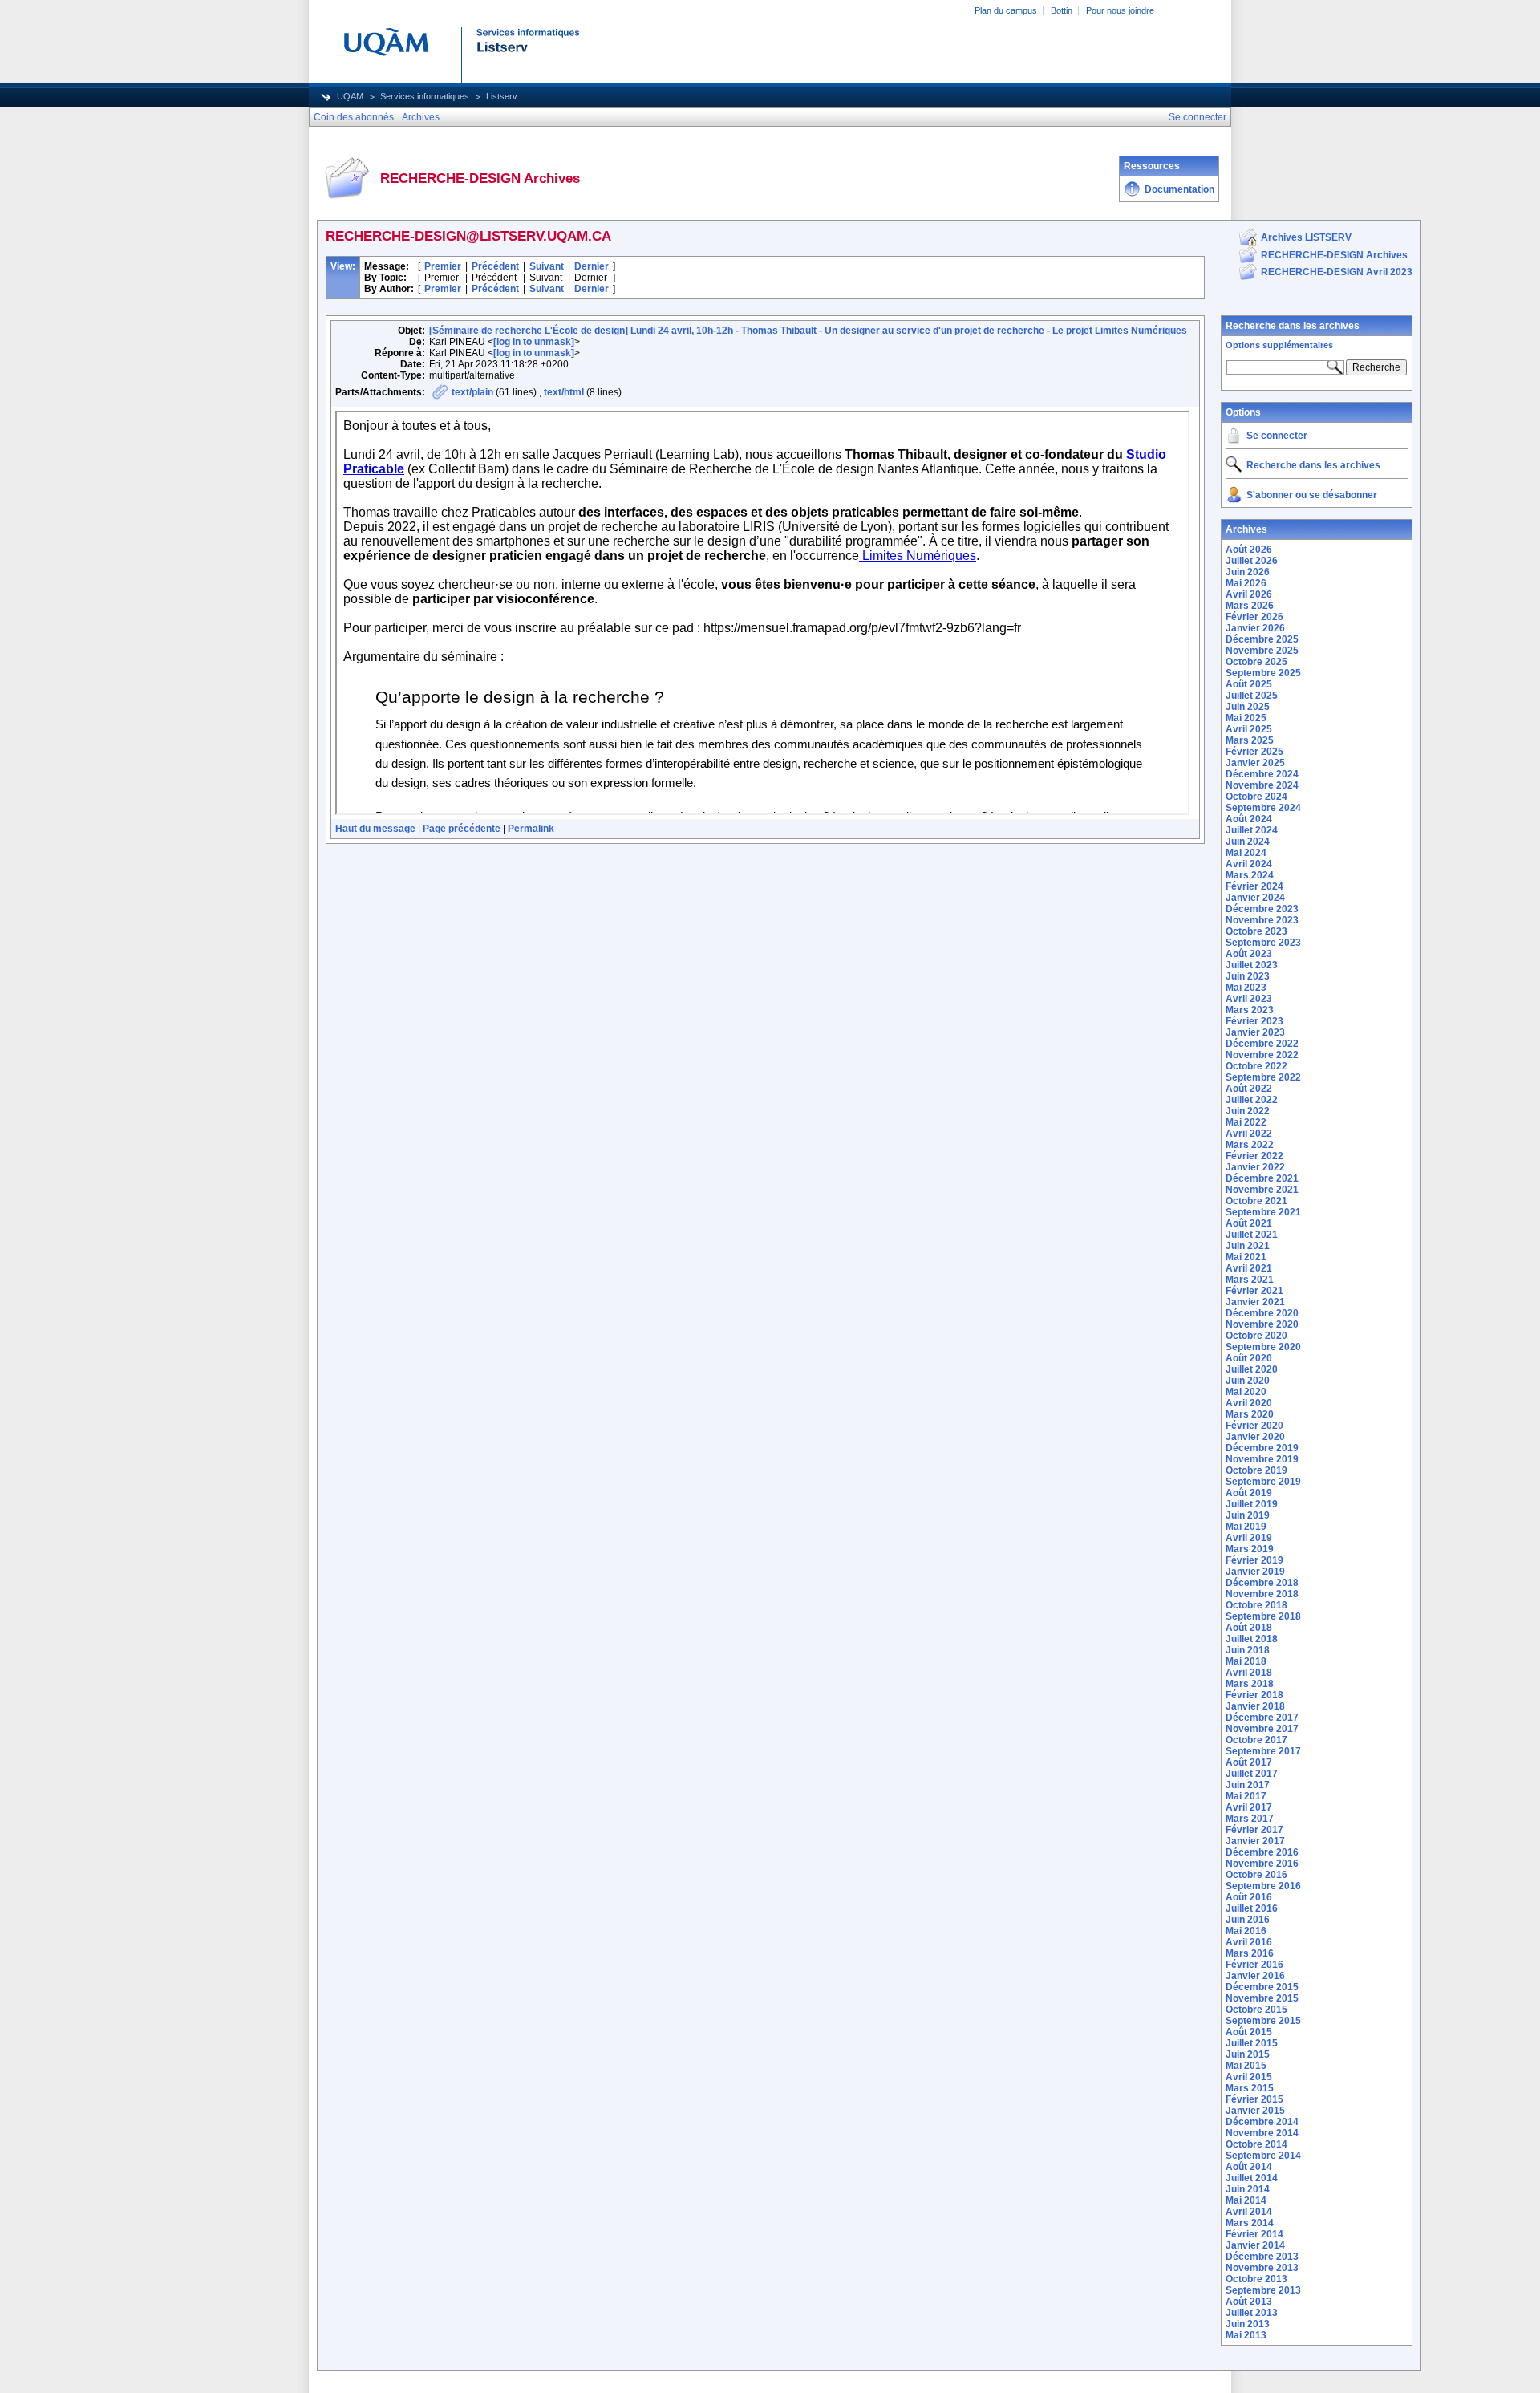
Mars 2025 (1250, 740)
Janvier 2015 (1255, 2111)
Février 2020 (1254, 1426)
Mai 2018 (1246, 1661)
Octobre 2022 (1256, 1066)
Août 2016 (1249, 1897)
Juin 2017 (1248, 1785)
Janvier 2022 (1255, 1167)
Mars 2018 (1250, 1684)
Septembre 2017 (1263, 1751)
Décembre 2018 (1262, 1583)
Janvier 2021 (1255, 1302)
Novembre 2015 (1262, 1998)
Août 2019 (1249, 1493)
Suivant (547, 266)
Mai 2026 (1246, 583)
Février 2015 (1254, 2099)
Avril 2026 (1249, 594)
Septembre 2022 (1263, 1077)
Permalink (531, 829)
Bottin (1062, 10)
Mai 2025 (1246, 718)
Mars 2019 (1250, 1549)
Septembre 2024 (1263, 808)
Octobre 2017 (1256, 1740)
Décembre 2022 (1262, 1044)
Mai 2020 (1246, 1392)
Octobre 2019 (1256, 1470)
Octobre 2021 (1256, 1201)
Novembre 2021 (1262, 1190)
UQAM (350, 96)
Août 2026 (1249, 550)
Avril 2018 (1249, 1673)
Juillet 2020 (1252, 1369)
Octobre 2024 (1256, 797)
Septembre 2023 (1263, 943)
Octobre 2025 (1256, 662)
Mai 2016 (1246, 1931)
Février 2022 (1254, 1156)
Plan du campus (1006, 10)
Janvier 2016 (1255, 1976)
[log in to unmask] (534, 342)
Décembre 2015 (1262, 1987)
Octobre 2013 (1256, 2279)
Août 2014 (1249, 2167)
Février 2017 (1254, 1830)
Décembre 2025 (1262, 639)
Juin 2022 (1248, 1111)
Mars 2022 (1250, 1145)
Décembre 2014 (1262, 2122)
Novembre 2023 (1262, 920)
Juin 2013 (1248, 2324)
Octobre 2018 (1256, 1605)
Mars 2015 (1250, 2088)
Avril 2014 (1249, 2212)
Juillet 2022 (1252, 1100)
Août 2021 (1249, 1223)
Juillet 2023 (1252, 965)
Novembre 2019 (1262, 1459)
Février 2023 (1254, 1021)
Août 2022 (1249, 1089)
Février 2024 (1254, 886)
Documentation (1179, 189)
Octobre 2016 (1256, 1875)
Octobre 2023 (1256, 931)
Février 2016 (1254, 1965)
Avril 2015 (1249, 2077)
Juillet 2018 (1252, 1639)
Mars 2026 (1250, 606)
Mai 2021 (1246, 1257)
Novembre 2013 (1262, 2268)
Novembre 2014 (1262, 2133)
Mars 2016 (1250, 1953)
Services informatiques (425, 96)
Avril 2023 (1249, 999)
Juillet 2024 (1252, 830)
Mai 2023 (1246, 988)
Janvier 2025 (1255, 763)
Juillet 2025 (1252, 696)
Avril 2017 (1249, 1807)
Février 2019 (1254, 1560)
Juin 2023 (1248, 976)
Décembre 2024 (1262, 774)
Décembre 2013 (1262, 2257)
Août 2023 (1249, 954)
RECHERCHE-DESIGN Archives (1334, 255)
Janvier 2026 (1255, 628)
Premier (443, 266)
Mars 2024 (1250, 875)
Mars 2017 (1250, 1819)
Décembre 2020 (1262, 1313)
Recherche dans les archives (1293, 326)
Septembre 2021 (1263, 1212)
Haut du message (375, 829)
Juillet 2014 (1252, 2178)
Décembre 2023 (1262, 909)
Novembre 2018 (1262, 1594)
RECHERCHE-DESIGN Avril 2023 (1337, 272)
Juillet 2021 (1252, 1235)
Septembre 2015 (1263, 2021)
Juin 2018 (1248, 1650)
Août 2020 (1249, 1358)
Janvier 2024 (1255, 898)
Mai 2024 (1246, 853)
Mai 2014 (1246, 2200)
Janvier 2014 (1255, 2245)
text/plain (472, 392)
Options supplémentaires (1279, 345)
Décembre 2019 (1262, 1448)
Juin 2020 (1248, 1381)
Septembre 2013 (1263, 2290)
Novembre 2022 (1262, 1055)
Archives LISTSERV (1306, 237)
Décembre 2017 (1262, 1718)
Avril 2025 (1249, 729)
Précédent (495, 266)
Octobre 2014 (1256, 2144)
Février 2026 (1254, 617)
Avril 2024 (1249, 864)
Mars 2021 (1250, 1280)
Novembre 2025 (1262, 651)
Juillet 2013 (1252, 2313)
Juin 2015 (1248, 2054)
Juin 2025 (1248, 707)
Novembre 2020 (1262, 1324)
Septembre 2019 (1263, 1482)
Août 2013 (1249, 2302)
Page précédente (462, 829)
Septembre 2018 (1263, 1616)
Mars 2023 (1250, 1010)
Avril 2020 (1249, 1403)
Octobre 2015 (1256, 2010)
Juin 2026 (1248, 572)
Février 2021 (1254, 1291)
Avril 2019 (1249, 1538)
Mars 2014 (1250, 2223)
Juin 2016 (1248, 1920)
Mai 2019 (1246, 1527)
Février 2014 (1254, 2234)
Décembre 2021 (1262, 1178)
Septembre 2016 (1263, 1886)
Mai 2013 (1246, 2335)
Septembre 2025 (1263, 673)
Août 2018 (1249, 1628)
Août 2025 (1249, 684)
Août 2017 (1249, 1762)
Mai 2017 (1246, 1796)
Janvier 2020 (1255, 1437)
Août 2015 (1249, 2032)
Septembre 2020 (1263, 1347)
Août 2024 (1249, 819)
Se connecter (1277, 436)
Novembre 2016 (1262, 1864)
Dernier (592, 266)
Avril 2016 (1249, 1942)
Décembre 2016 (1262, 1852)
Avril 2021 (1249, 1268)
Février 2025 (1254, 752)
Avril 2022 (1249, 1134)
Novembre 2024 (1262, 785)
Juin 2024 (1248, 842)
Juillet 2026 (1252, 561)
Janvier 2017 (1255, 1841)
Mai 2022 (1246, 1122)
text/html (564, 392)
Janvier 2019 (1255, 1572)
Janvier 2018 (1255, 1706)
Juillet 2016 (1252, 1908)
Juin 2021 (1248, 1246)
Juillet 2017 (1252, 1774)
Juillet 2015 (1252, 2043)
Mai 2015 (1246, 2066)
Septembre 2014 (1263, 2156)
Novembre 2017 (1262, 1729)
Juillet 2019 (1252, 1504)
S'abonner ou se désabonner (1312, 495)
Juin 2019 (1248, 1515)
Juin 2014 (1248, 2189)
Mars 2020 (1250, 1414)
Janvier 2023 (1255, 1032)
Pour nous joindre (1120, 10)
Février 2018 (1254, 1695)
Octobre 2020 (1256, 1336)
